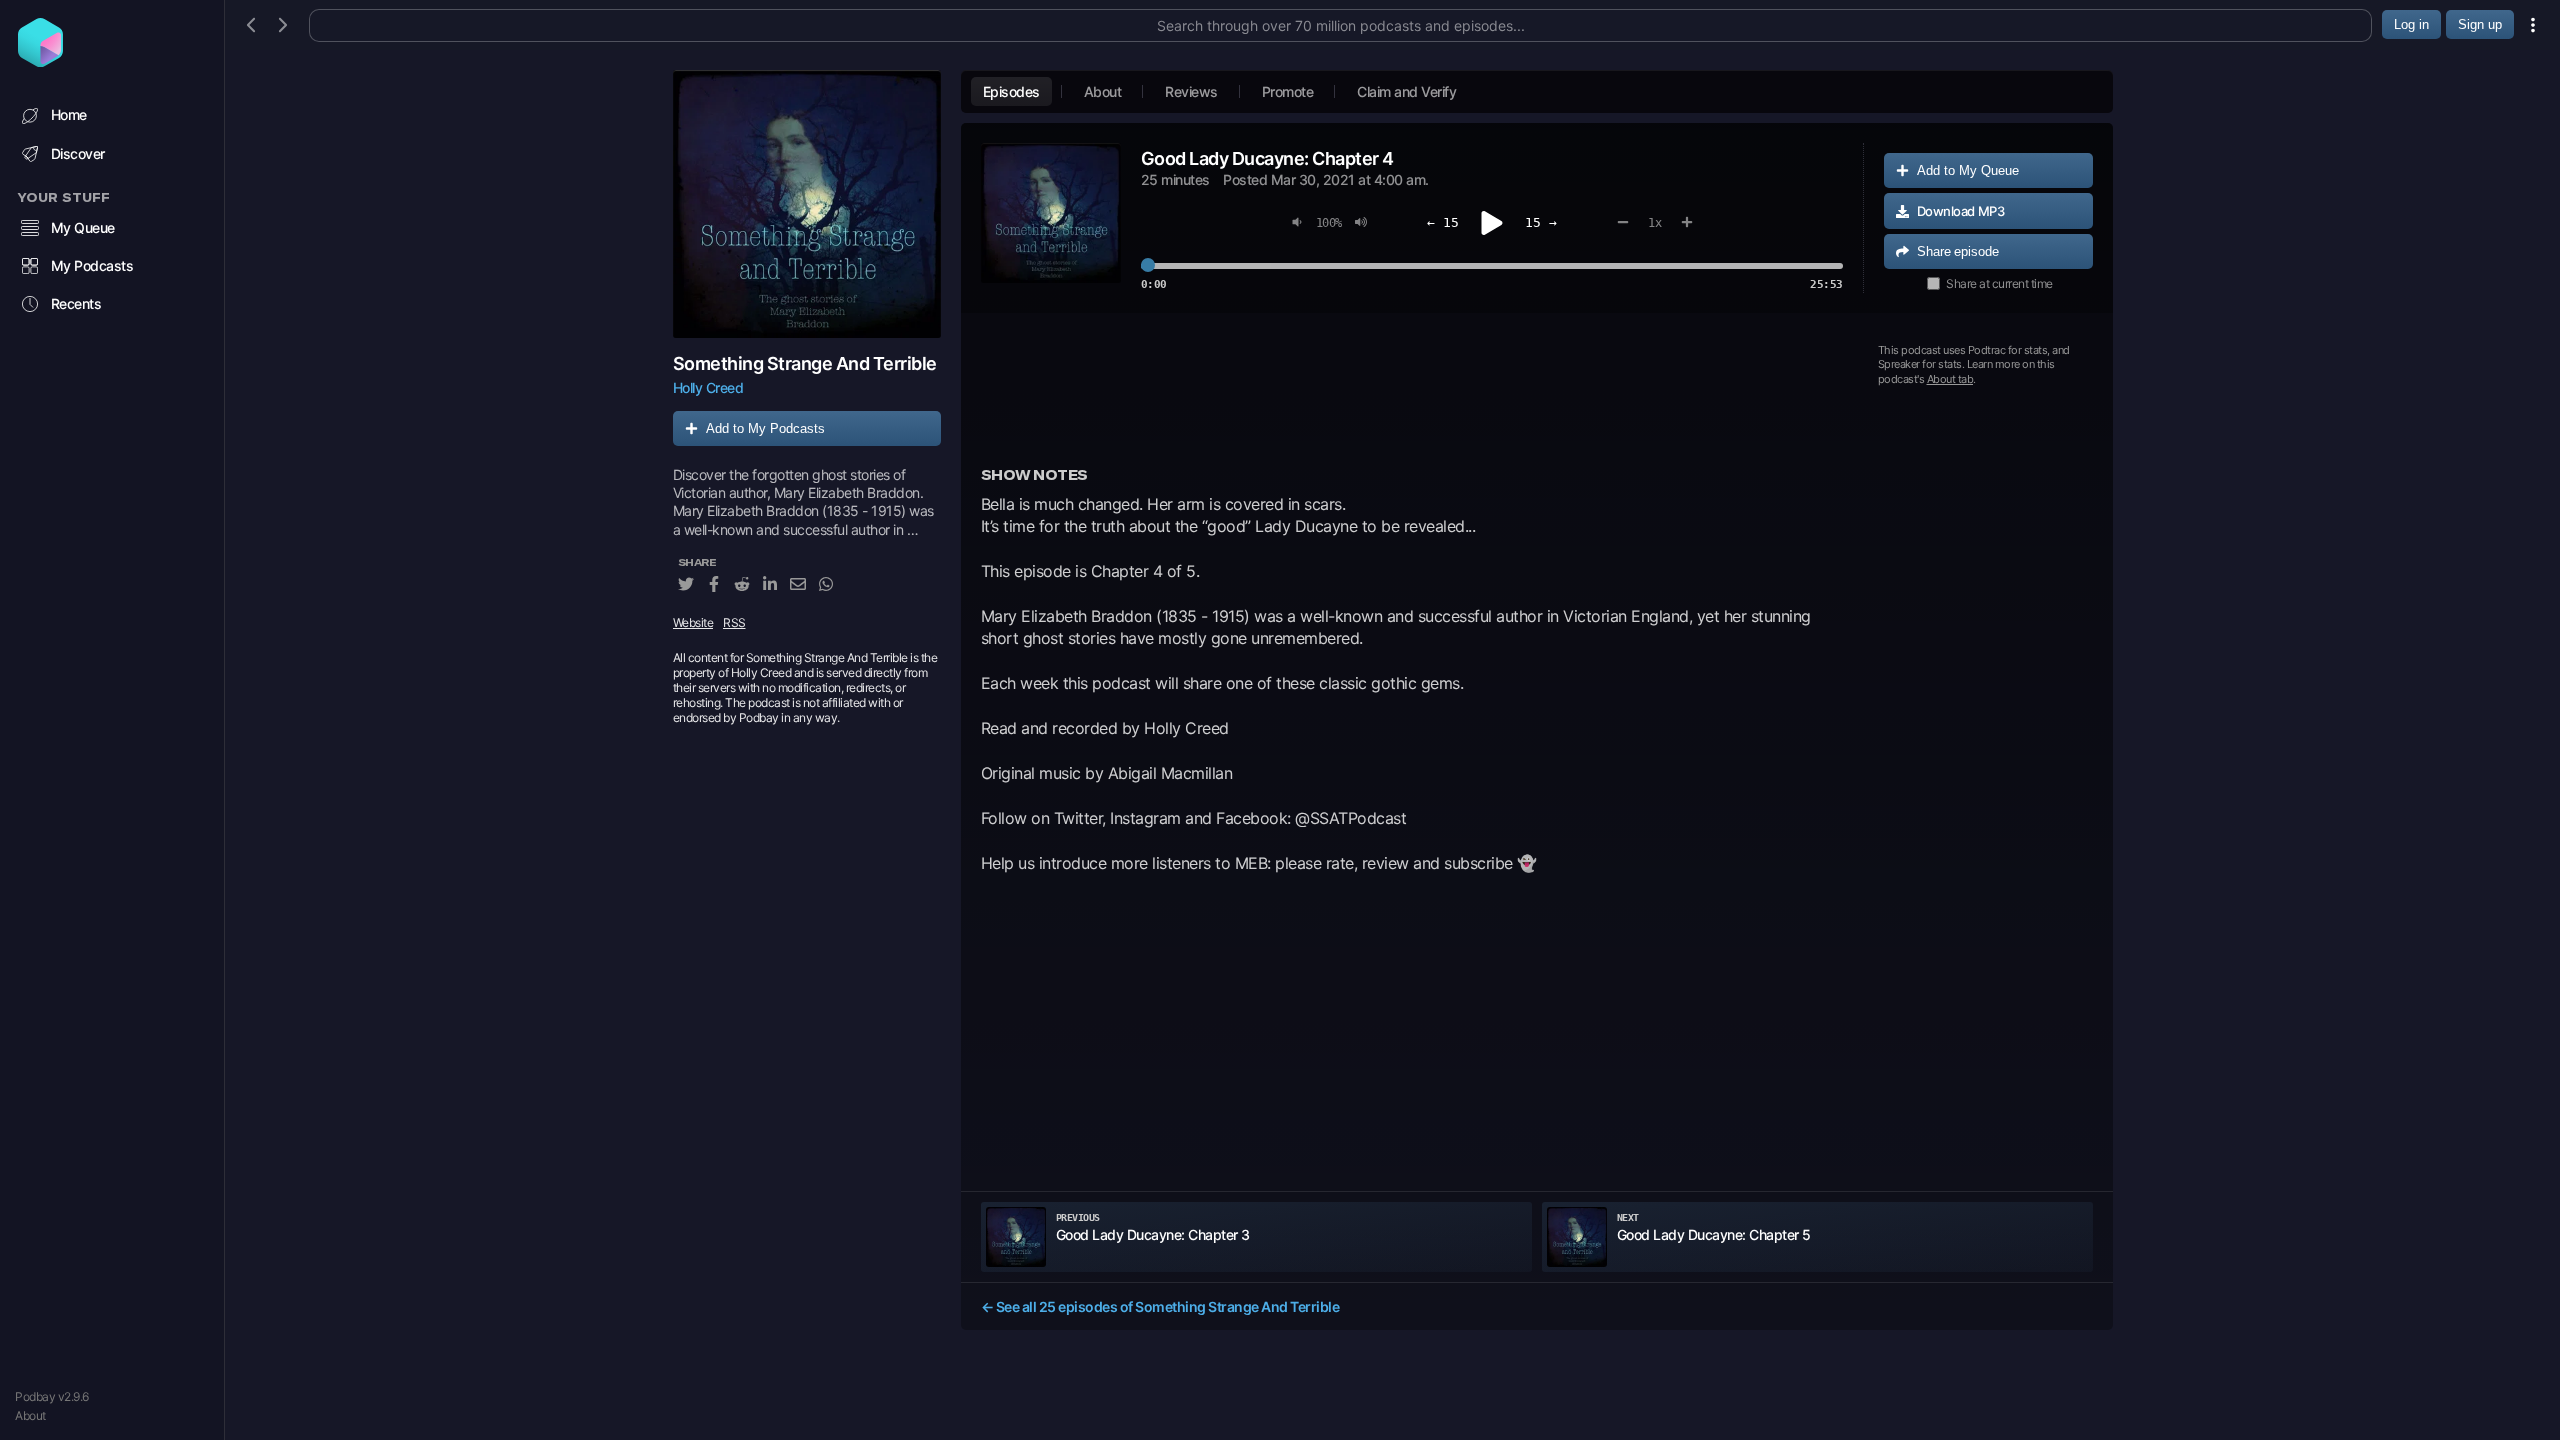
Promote (1288, 91)
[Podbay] (40, 61)
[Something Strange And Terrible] (807, 204)
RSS (734, 622)
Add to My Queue (1968, 170)
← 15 (1443, 222)
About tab (1950, 379)
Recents (76, 303)
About (30, 1415)
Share (1958, 251)
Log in (2411, 24)
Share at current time (1999, 283)
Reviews (1191, 91)
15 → (1541, 222)
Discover (78, 153)
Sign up (2480, 24)
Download (1961, 211)
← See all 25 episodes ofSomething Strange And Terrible (1160, 1306)
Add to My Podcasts (765, 428)
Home (69, 114)
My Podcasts (92, 265)
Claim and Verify (1406, 91)
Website (693, 622)
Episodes (1011, 91)
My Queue (83, 227)
